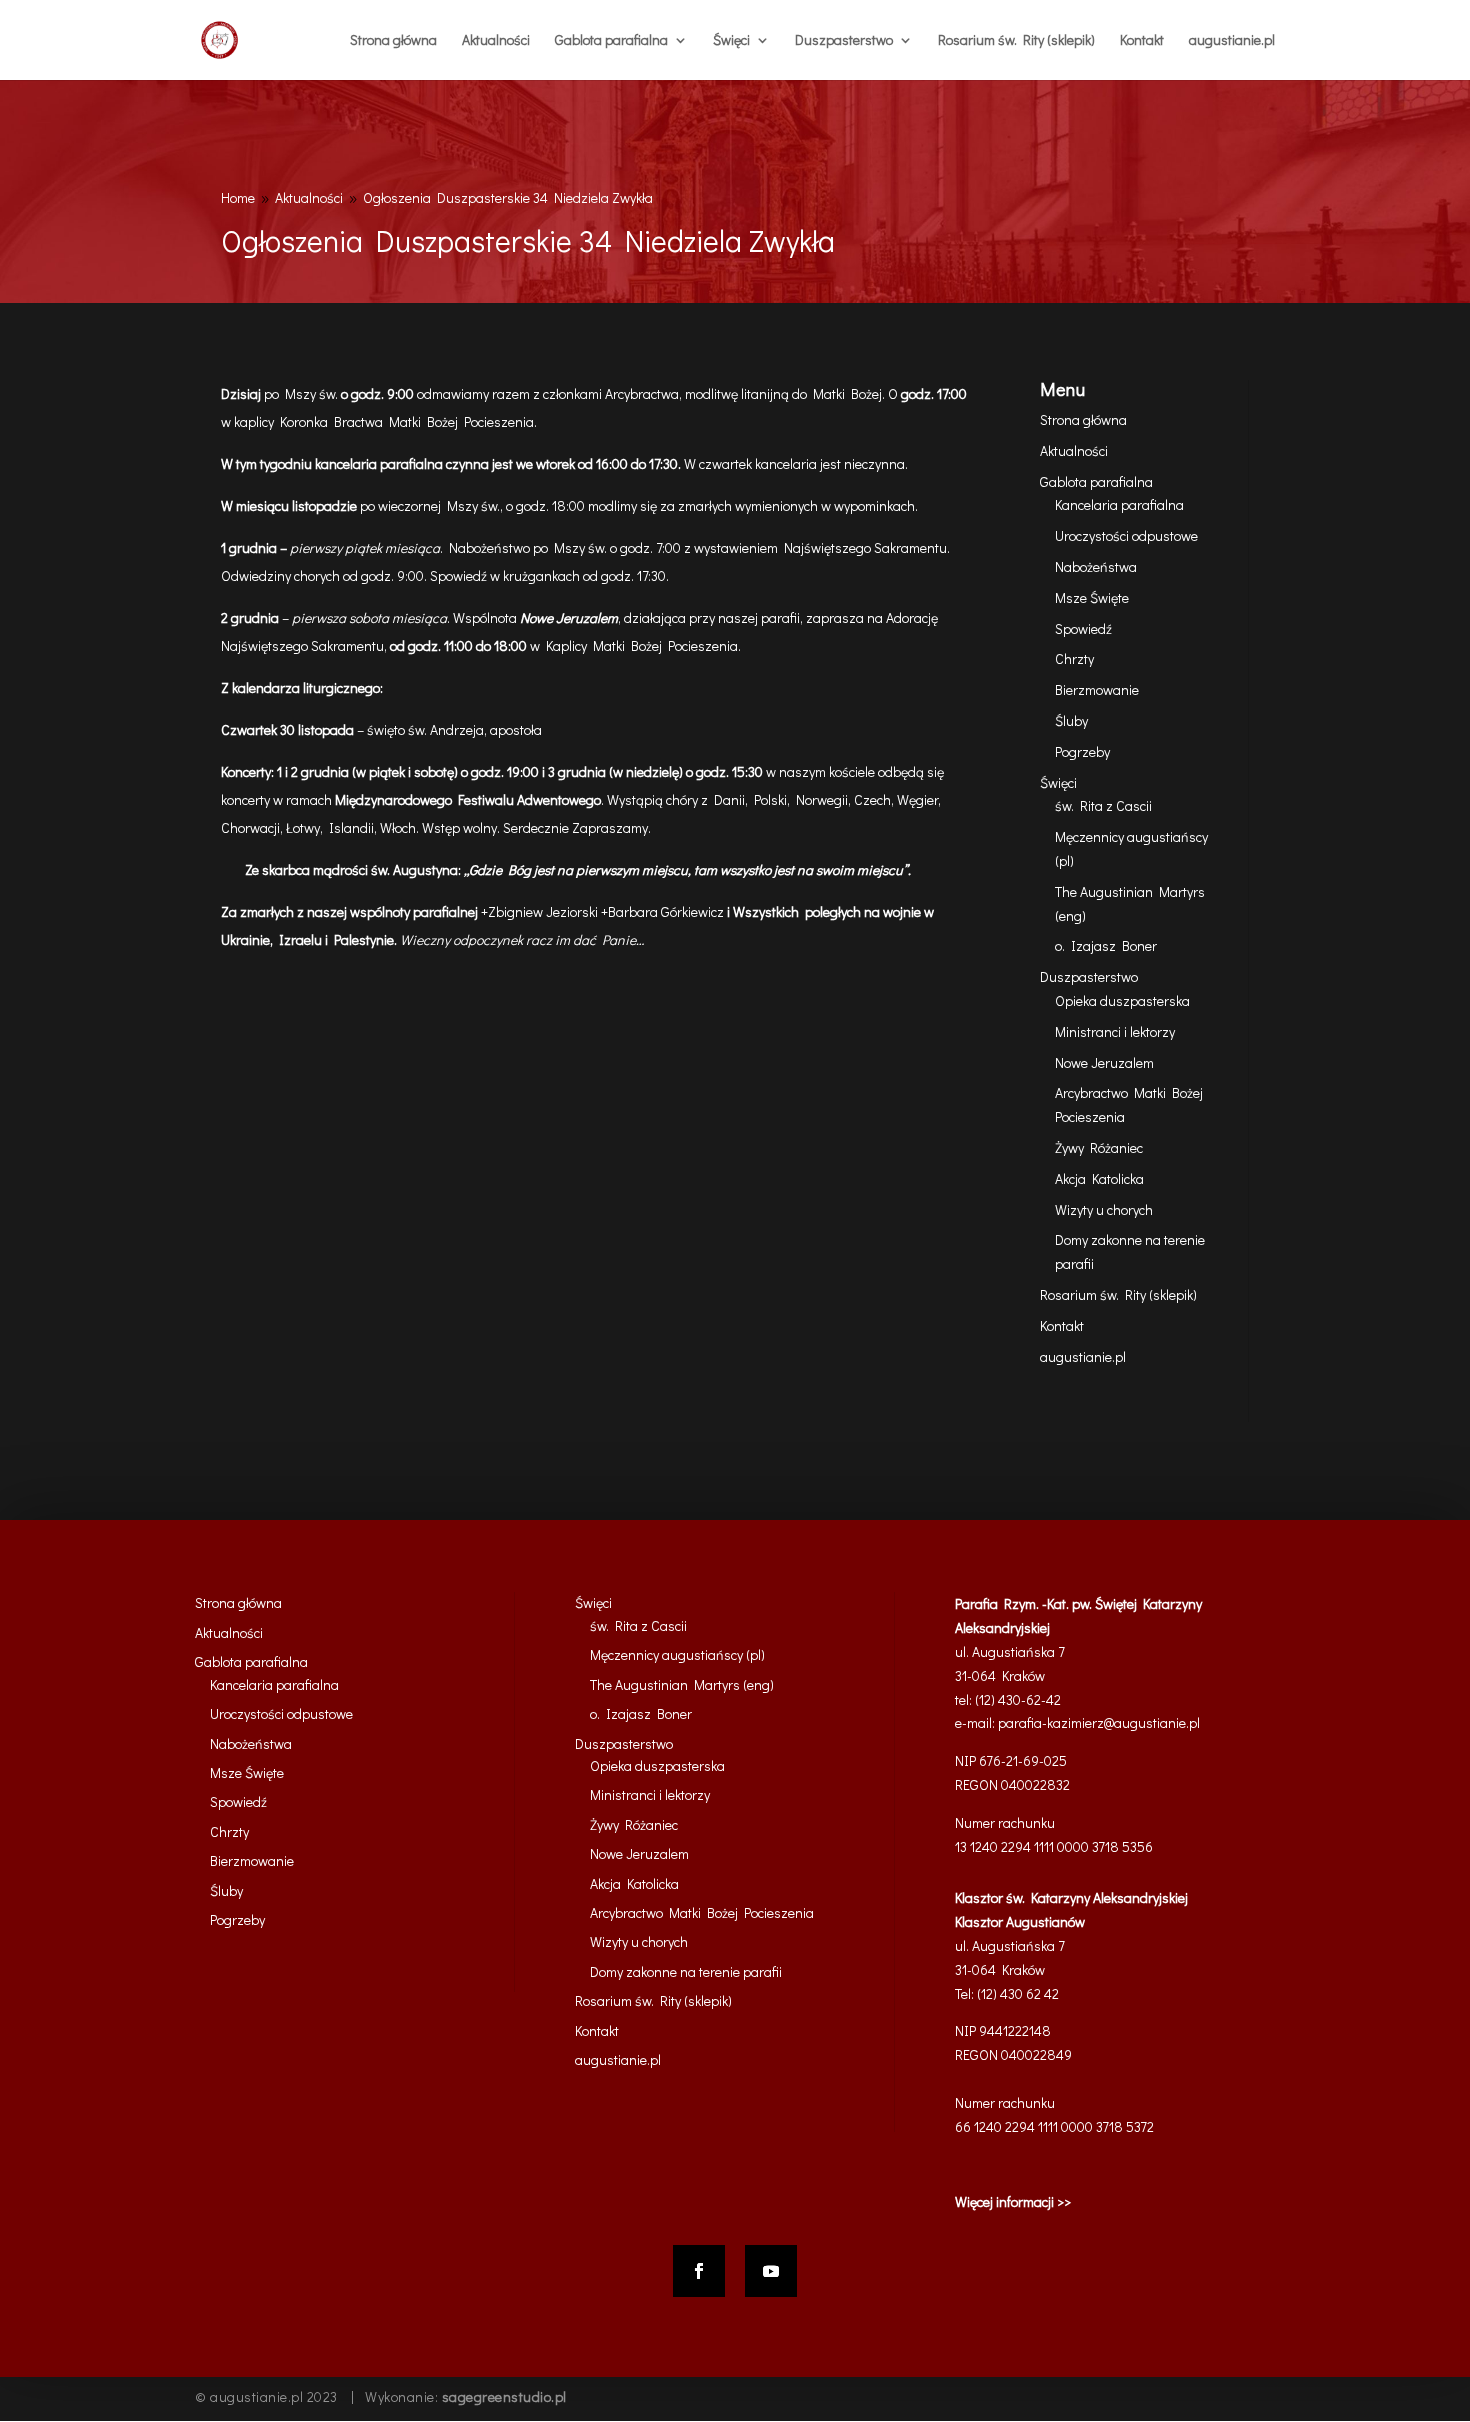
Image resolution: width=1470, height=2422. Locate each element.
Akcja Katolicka (1099, 1178)
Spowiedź (1083, 628)
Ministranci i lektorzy (1115, 1031)
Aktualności (496, 41)
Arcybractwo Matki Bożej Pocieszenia (702, 1912)
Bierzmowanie (1097, 689)
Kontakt (1142, 41)
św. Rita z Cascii (1103, 805)
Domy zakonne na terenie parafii (686, 1971)
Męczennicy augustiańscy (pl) (677, 1654)
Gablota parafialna (611, 41)
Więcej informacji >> (1013, 2201)
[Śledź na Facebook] (699, 2271)
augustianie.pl (1232, 41)
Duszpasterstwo (844, 41)
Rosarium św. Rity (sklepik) (1016, 41)
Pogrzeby (1082, 751)
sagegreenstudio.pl (504, 2396)
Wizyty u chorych (1104, 1209)
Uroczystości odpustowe (1126, 535)
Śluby (1071, 720)
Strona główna (393, 41)
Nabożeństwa (1096, 566)
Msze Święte (1092, 597)
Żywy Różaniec (1099, 1147)
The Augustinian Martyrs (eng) (682, 1684)
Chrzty (1074, 658)
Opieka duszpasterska (1122, 1000)
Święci (731, 41)
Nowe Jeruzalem (1104, 1062)
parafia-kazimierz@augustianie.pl (1099, 1722)
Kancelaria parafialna (1119, 504)
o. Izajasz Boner (1106, 945)
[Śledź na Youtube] (771, 2271)
